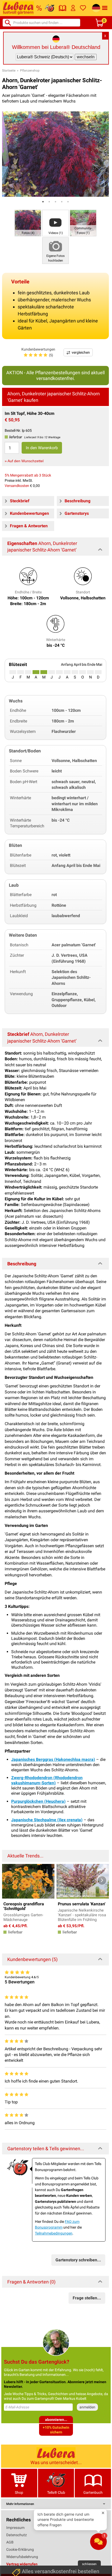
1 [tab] (43, 202)
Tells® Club (56, 2492)
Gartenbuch (93, 2492)
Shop (19, 2492)
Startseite (9, 71)
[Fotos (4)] (28, 223)
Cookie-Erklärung (20, 2549)
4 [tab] (62, 202)
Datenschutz (17, 2535)
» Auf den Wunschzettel (24, 461)
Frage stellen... (87, 2298)
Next (102, 1880)
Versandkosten (17, 486)
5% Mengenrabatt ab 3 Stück (28, 475)
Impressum (15, 2528)
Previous (9, 1880)
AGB (10, 2542)
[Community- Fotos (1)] (83, 223)
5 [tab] (68, 202)
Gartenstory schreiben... (78, 2260)
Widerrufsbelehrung (22, 2557)
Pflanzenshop (30, 71)
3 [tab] (55, 202)
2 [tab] (49, 202)
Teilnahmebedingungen (54, 2233)
